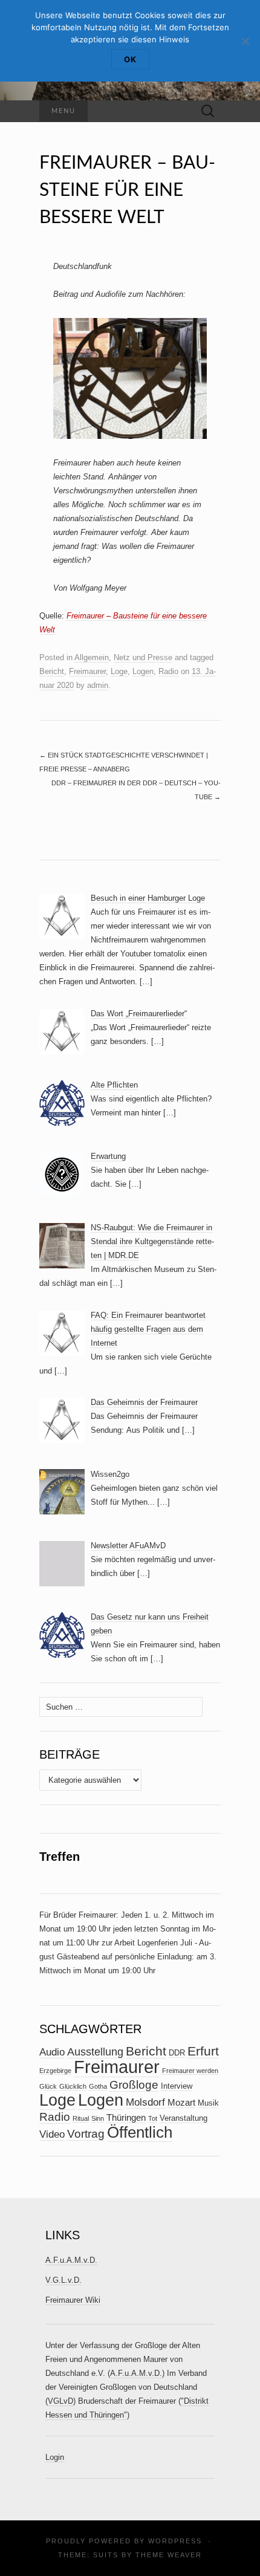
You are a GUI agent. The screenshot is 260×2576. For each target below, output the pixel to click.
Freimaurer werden (190, 2071)
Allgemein (92, 657)
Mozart (181, 2103)
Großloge (134, 2085)
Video (52, 2134)
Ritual (81, 2118)
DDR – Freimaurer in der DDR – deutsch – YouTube (136, 790)
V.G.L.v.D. (63, 2280)
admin (98, 685)
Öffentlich (140, 2132)
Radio (168, 671)
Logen (143, 671)
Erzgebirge (55, 2071)
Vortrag (86, 2134)
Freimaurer (87, 671)
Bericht (52, 671)
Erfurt (203, 2051)
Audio (52, 2052)
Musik (208, 2103)
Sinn (98, 2118)
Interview (177, 2086)
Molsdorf (145, 2102)
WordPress (175, 2541)
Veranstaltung (184, 2118)
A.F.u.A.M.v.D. (71, 2260)
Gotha (98, 2086)
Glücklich (73, 2086)
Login (55, 2457)
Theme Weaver (169, 2555)
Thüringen (126, 2118)
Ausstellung (95, 2052)
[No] (245, 41)
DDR (177, 2053)
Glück (48, 2086)
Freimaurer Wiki (73, 2300)
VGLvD (60, 2401)
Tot (153, 2118)
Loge (119, 671)
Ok (130, 59)
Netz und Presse (143, 657)
